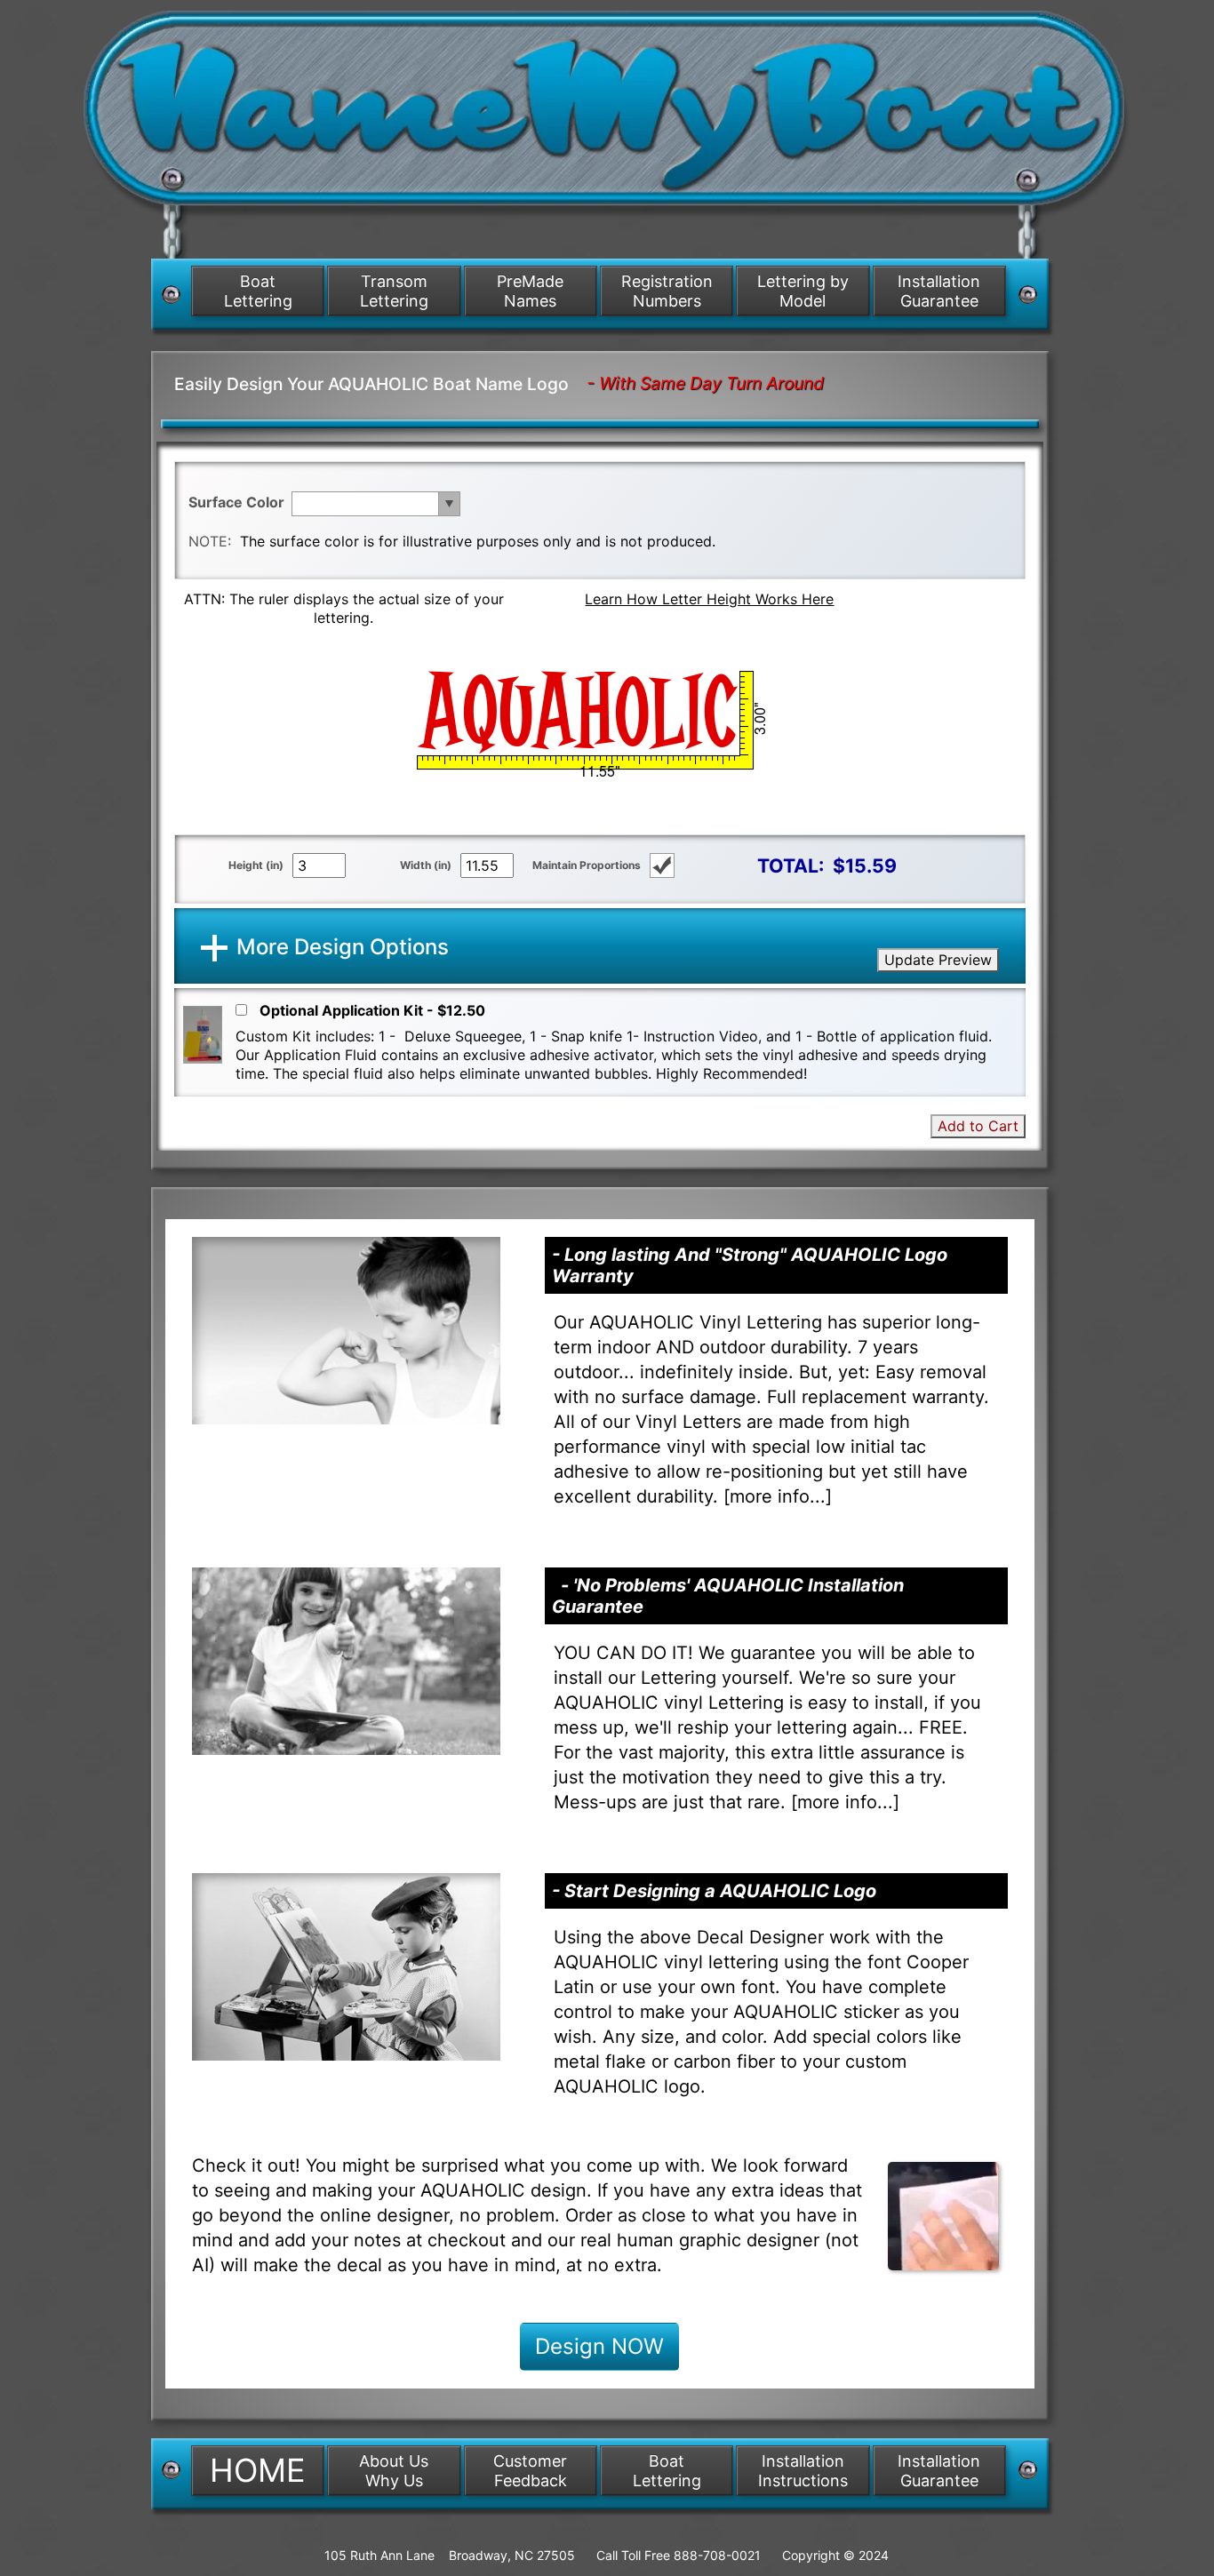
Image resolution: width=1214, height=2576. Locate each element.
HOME (258, 2470)
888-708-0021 (717, 2555)
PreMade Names (530, 291)
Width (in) (426, 865)
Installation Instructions (803, 2471)
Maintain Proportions (587, 865)
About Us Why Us (394, 2471)
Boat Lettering (258, 291)
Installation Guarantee (939, 291)
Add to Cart (978, 1126)
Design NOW (599, 2346)
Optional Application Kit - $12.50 (372, 1010)
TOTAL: (791, 865)
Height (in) (256, 865)
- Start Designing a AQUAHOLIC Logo (714, 1891)
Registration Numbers (667, 291)
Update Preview (938, 960)
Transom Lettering (394, 291)
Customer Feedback (530, 2471)
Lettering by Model (803, 291)
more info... (778, 1496)
